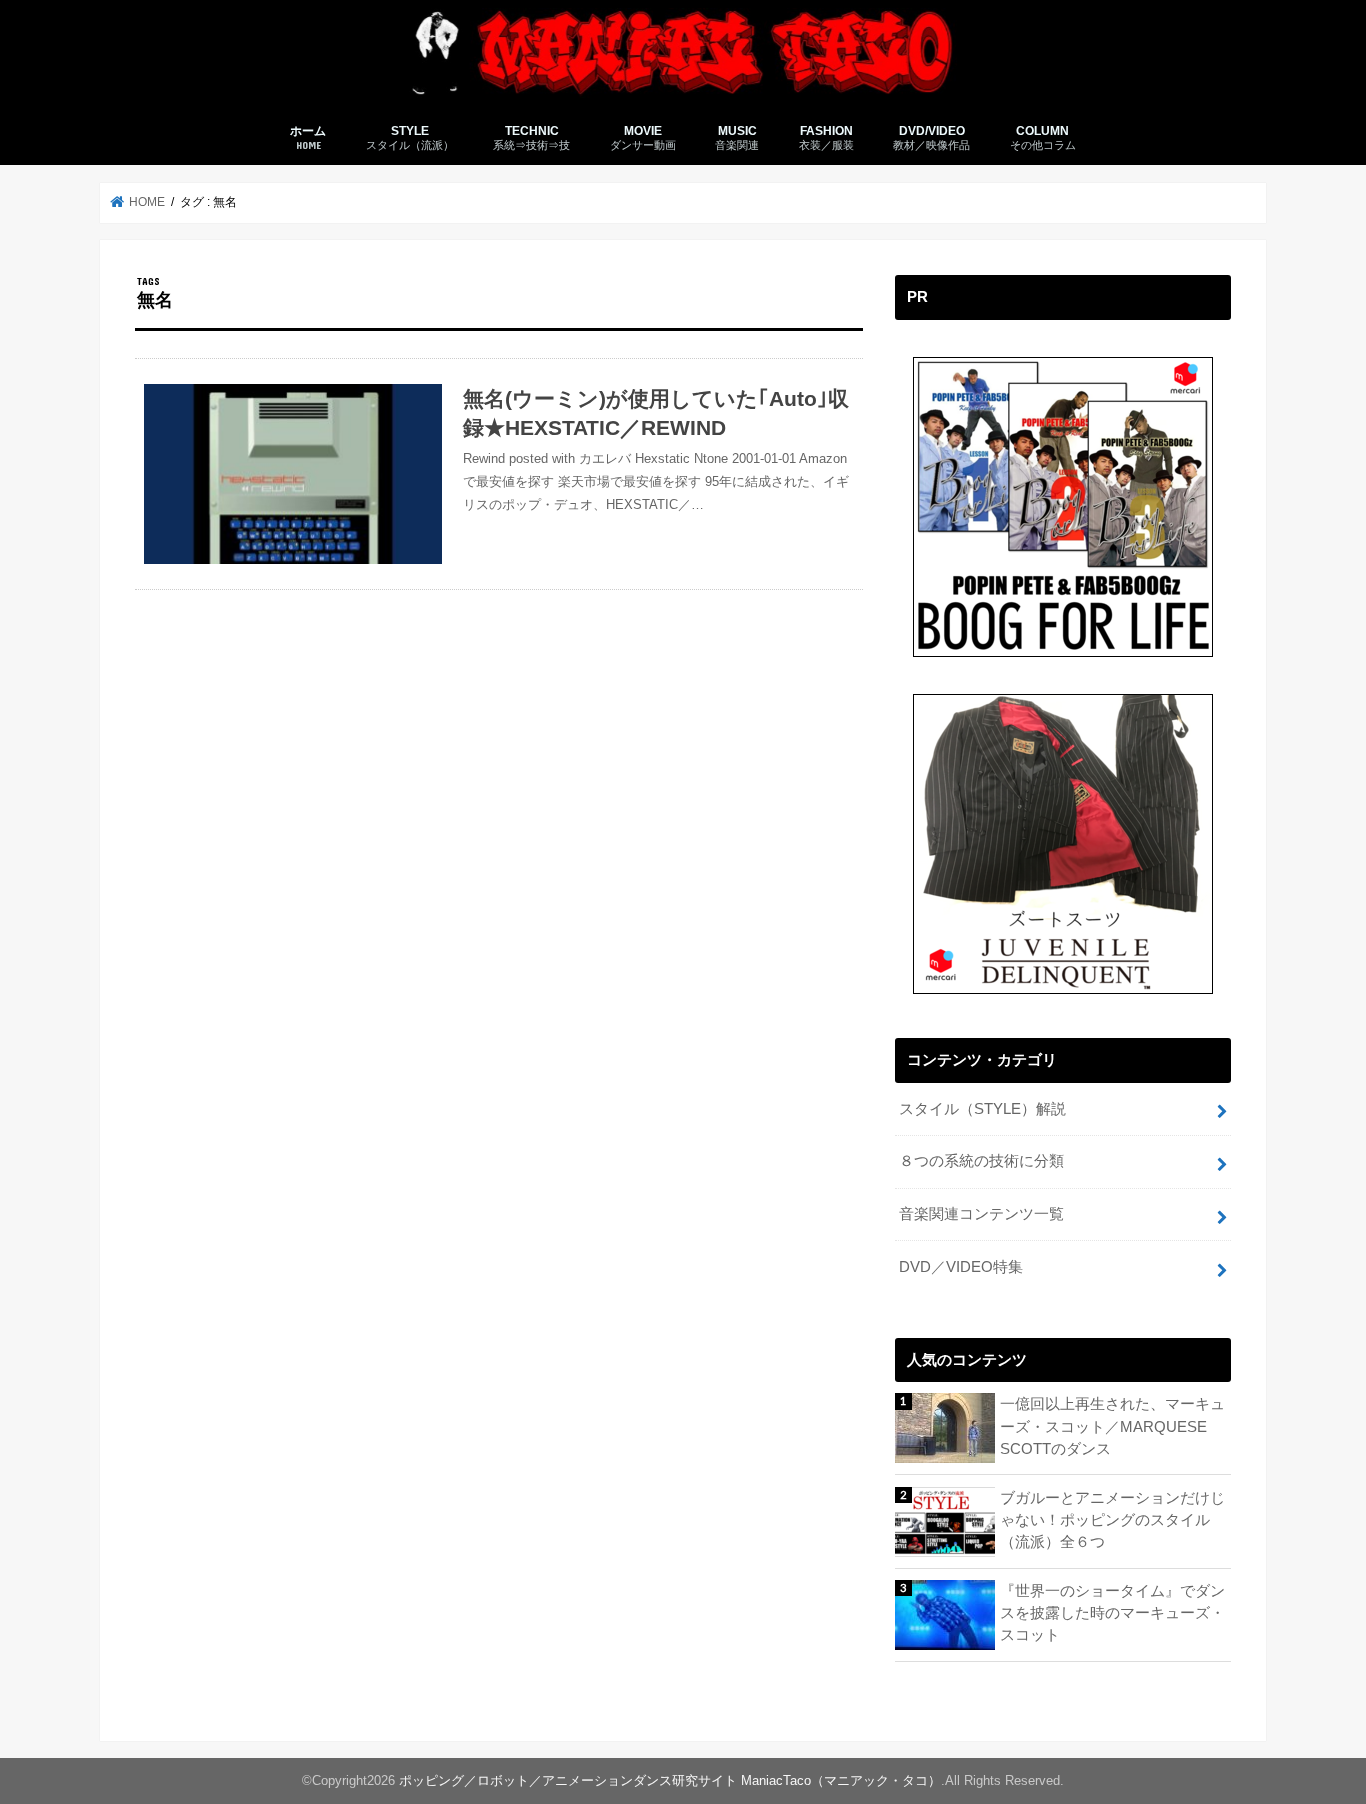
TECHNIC (531, 137)
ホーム (308, 137)
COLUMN (1043, 137)
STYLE (410, 137)
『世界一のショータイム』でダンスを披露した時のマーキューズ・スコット (1112, 1613)
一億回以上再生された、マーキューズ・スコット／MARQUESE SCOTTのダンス (1112, 1426)
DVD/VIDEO (931, 137)
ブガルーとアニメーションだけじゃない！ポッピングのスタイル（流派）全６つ (1112, 1520)
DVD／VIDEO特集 (961, 1267)
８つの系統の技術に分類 (981, 1161)
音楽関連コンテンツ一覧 (981, 1214)
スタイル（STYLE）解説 (982, 1109)
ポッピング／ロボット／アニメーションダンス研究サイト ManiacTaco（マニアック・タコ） (670, 1780)
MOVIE (643, 137)
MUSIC (737, 137)
